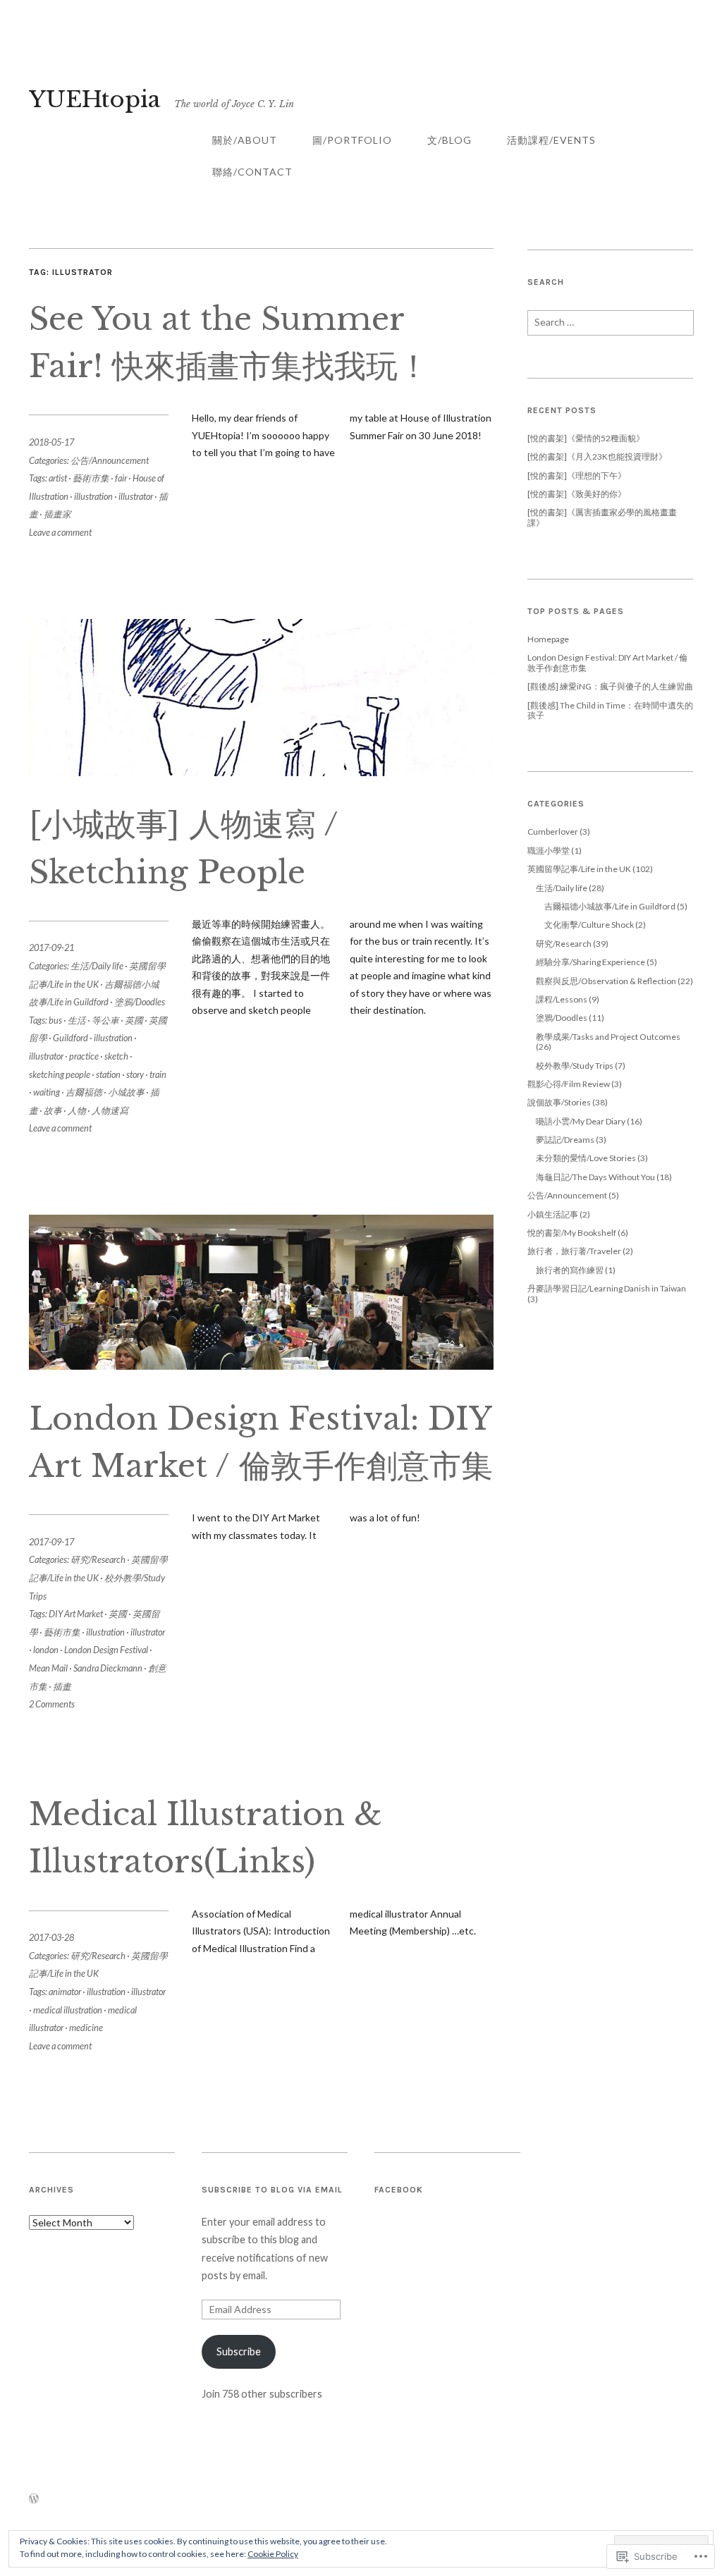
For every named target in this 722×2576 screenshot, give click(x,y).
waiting (47, 1092)
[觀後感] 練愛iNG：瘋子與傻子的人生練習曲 (610, 686)
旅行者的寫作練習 (570, 1270)
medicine (86, 2028)
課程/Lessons (562, 999)
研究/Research (98, 1559)
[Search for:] (611, 327)
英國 (134, 1020)
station (108, 1074)
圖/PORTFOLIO (352, 140)
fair (121, 478)
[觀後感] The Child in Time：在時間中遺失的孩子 (610, 710)
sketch (116, 1056)
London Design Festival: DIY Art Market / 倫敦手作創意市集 (607, 662)
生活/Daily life (97, 966)
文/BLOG (449, 140)
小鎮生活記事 (553, 1214)
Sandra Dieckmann (108, 1668)
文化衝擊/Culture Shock (589, 925)
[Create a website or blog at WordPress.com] (34, 2499)
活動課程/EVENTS (551, 140)
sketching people (60, 1074)
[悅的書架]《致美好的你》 (577, 494)
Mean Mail (48, 1668)
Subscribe (239, 2351)
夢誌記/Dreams (565, 1140)
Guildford (71, 1038)
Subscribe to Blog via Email (272, 2190)
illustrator (136, 496)
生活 (77, 1020)
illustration (93, 496)
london (46, 1650)
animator (65, 1992)
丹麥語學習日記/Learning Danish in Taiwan (607, 1288)
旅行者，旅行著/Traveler (574, 1251)
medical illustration (68, 2010)
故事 (53, 1110)
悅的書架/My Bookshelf (572, 1233)
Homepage (548, 639)
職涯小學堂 (549, 851)
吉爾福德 (84, 1092)
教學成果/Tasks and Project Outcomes (608, 1037)
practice (84, 1056)
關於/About (245, 140)
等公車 (105, 1020)
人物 (77, 1110)
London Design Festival (106, 1650)
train (158, 1074)
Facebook (399, 2190)
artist (58, 478)
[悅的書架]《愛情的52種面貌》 (586, 438)
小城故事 (126, 1092)
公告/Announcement (110, 460)
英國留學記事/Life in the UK (579, 869)
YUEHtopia (94, 99)
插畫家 (57, 514)
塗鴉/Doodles (140, 1002)
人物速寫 (110, 1110)
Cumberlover (553, 832)
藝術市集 (91, 478)
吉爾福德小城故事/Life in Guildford (610, 906)
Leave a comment (60, 532)
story (135, 1074)
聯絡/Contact (252, 172)
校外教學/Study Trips (575, 1066)
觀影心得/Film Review (569, 1084)
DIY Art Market (76, 1614)
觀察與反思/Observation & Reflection (606, 981)
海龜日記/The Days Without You (595, 1177)
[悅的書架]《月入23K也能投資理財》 (597, 456)
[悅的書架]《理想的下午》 (577, 476)
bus (55, 1020)
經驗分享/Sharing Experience (591, 962)
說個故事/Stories (559, 1102)
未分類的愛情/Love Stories (586, 1158)
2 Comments (52, 1704)
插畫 (62, 1686)
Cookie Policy (273, 2554)
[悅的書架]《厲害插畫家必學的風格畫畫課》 (602, 517)
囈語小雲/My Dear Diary (581, 1121)
